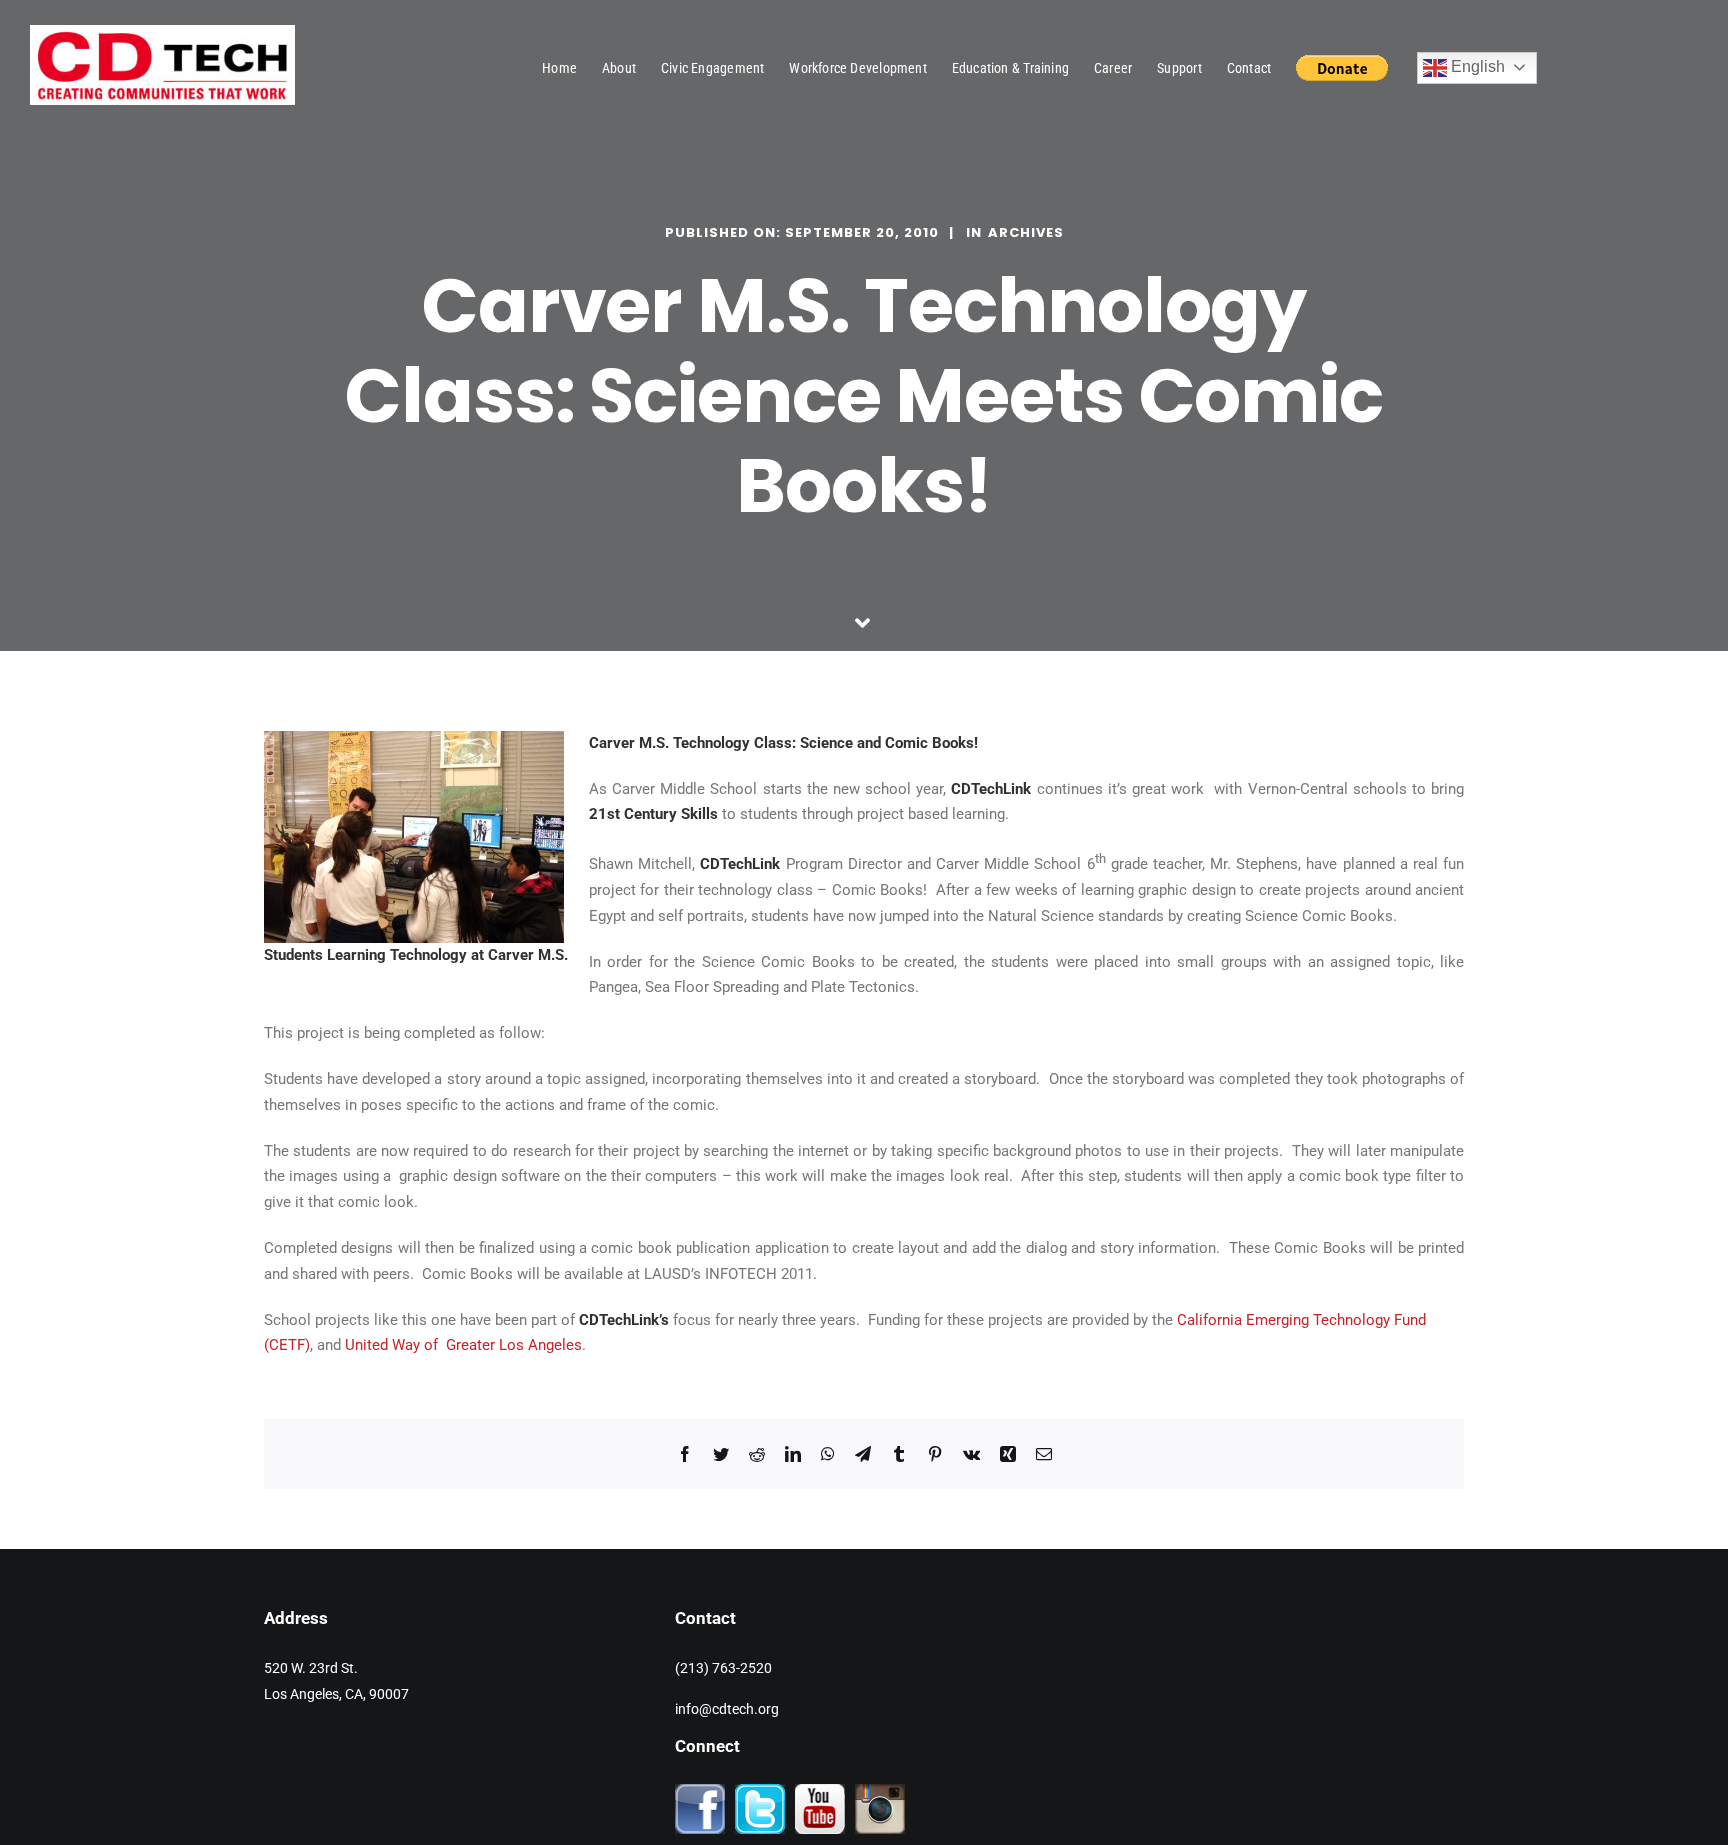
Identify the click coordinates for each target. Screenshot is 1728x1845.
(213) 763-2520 (723, 1668)
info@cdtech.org (727, 1709)
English (1476, 66)
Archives (1026, 232)
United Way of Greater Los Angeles (463, 1345)
